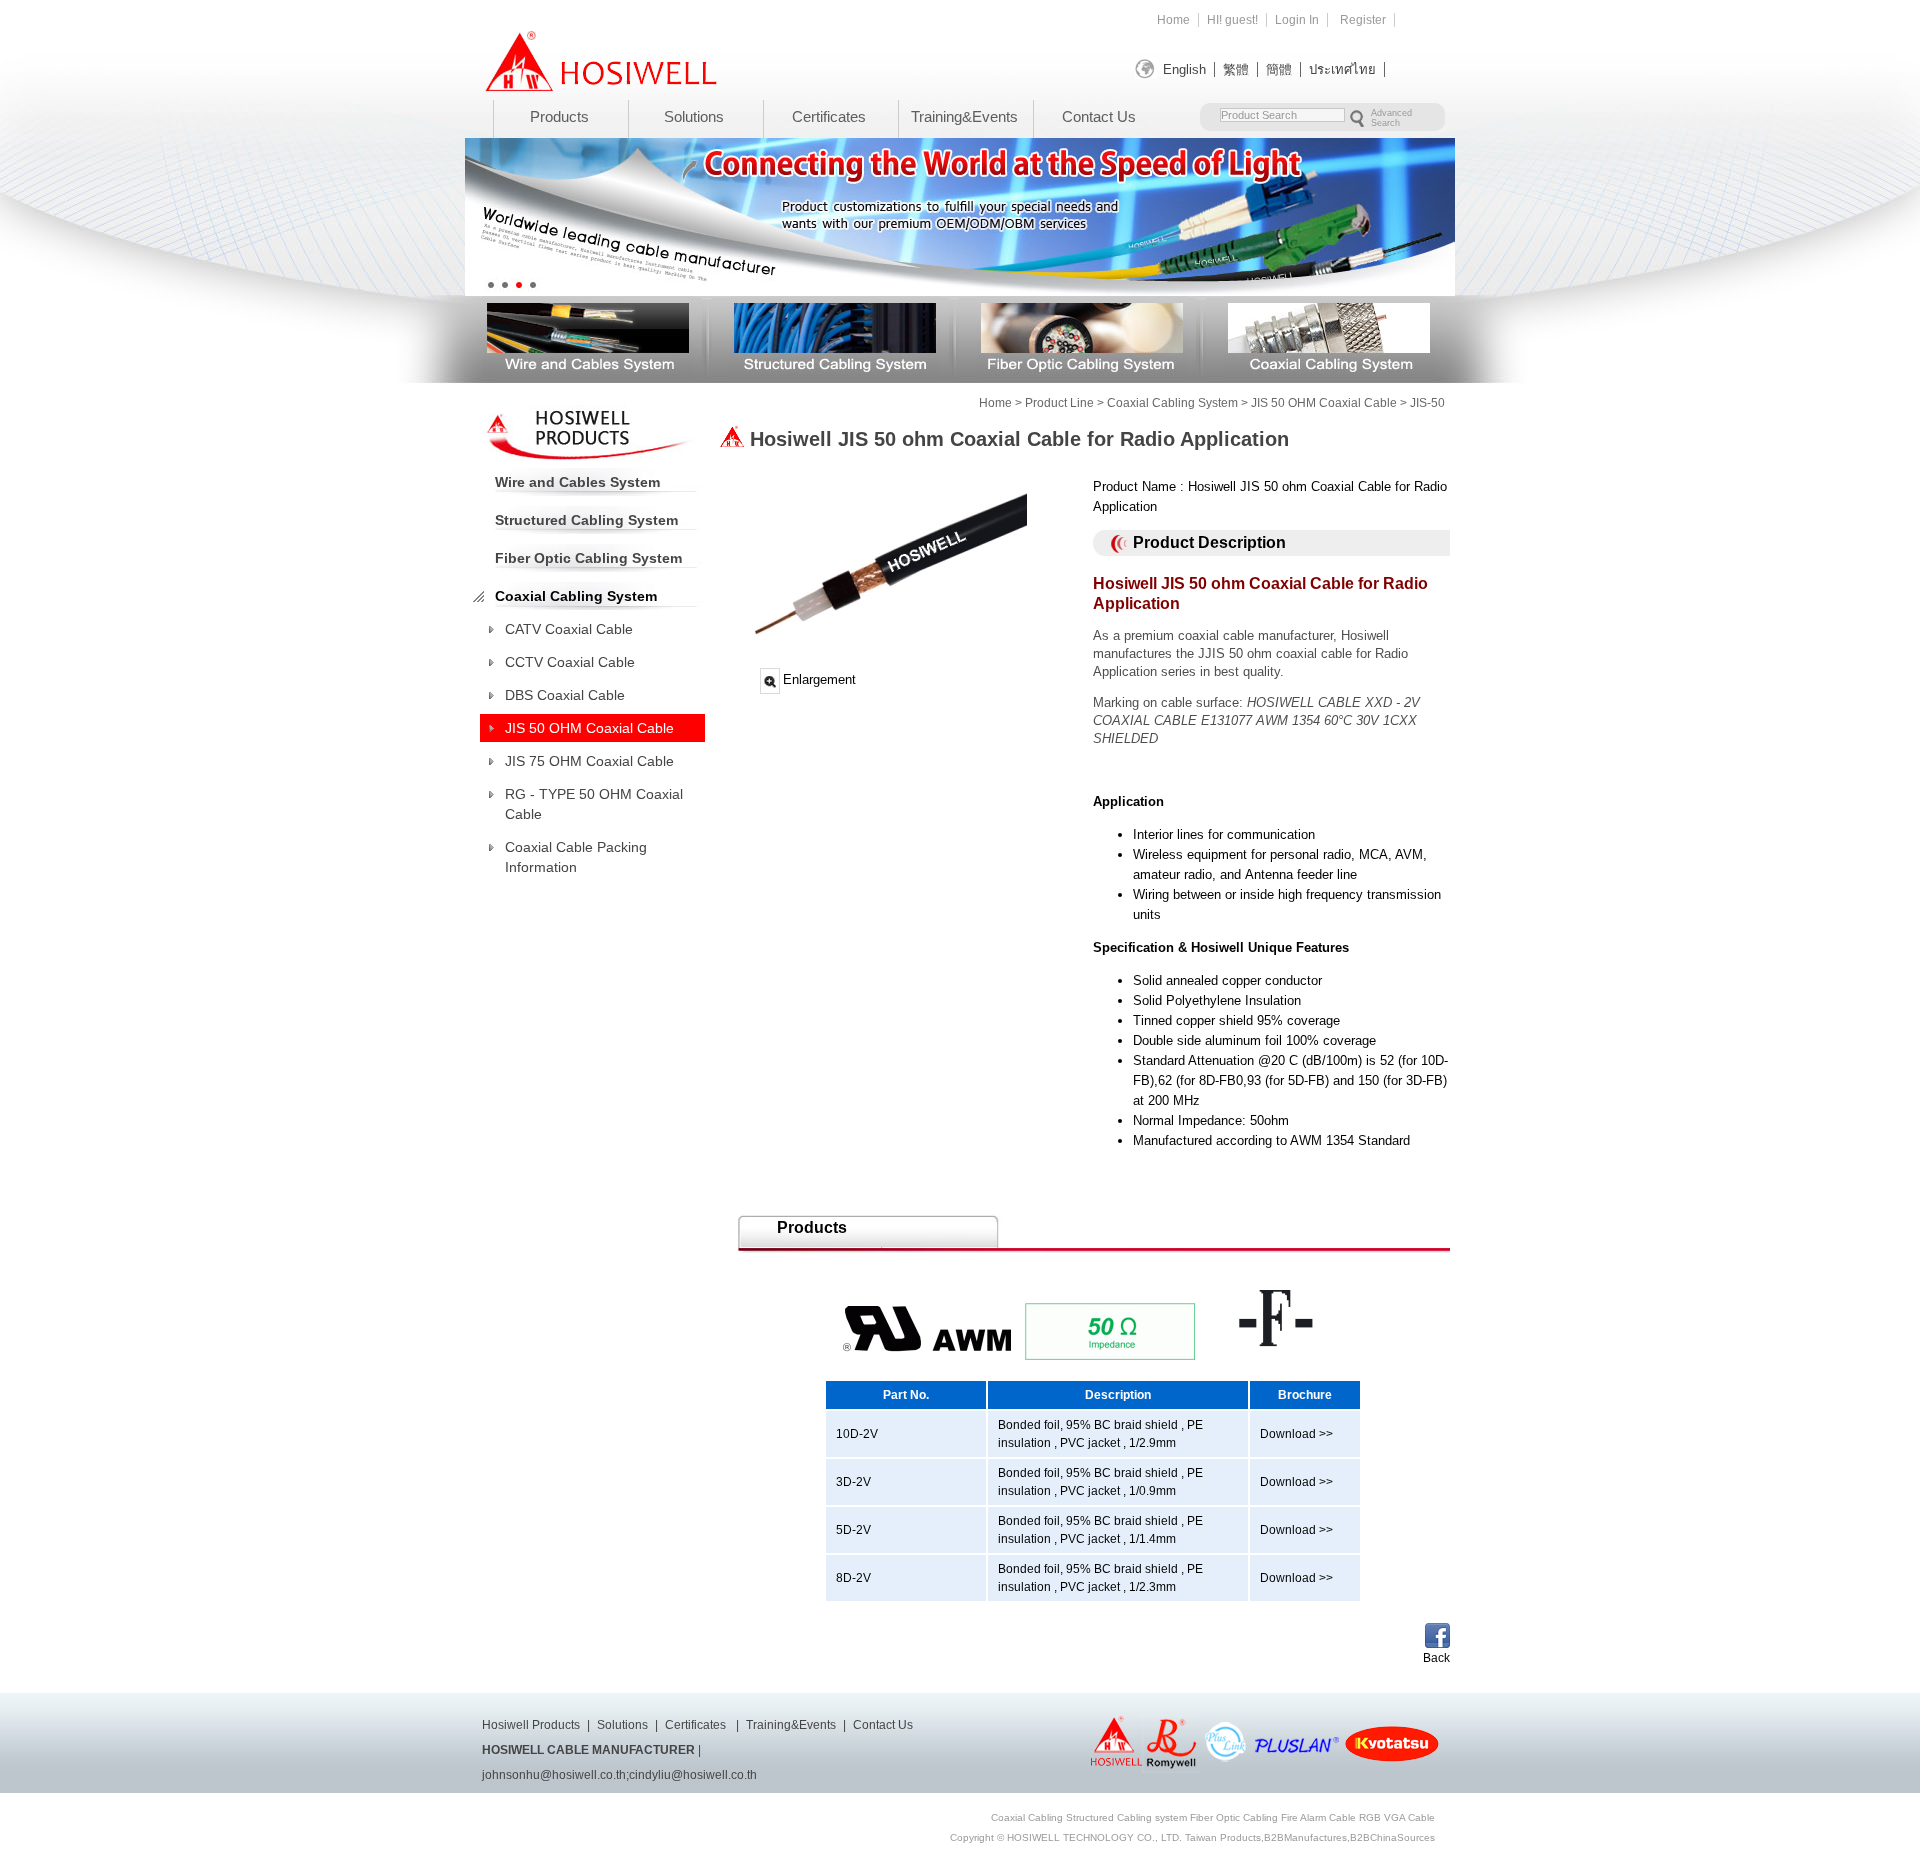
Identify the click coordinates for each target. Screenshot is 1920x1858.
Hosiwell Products (531, 1725)
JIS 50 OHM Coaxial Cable (1324, 403)
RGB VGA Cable (1397, 1817)
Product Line (1059, 403)
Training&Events (964, 116)
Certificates (829, 116)
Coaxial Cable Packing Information (576, 857)
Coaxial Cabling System (1329, 336)
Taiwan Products (1223, 1837)
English (1184, 69)
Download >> (1296, 1434)
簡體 (1279, 69)
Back (1436, 1658)
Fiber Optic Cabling (1234, 1817)
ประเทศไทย (1342, 69)
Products (559, 116)
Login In (1297, 20)
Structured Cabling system (1126, 1817)
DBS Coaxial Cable (565, 695)
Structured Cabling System (835, 336)
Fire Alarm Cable (1318, 1817)
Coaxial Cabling (1027, 1817)
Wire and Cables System (588, 336)
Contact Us (1099, 116)
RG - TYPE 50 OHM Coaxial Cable (594, 804)
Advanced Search (1391, 118)
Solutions (694, 116)
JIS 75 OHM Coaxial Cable (589, 761)
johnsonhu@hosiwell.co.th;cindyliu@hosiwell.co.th (619, 1775)
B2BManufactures (1305, 1837)
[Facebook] (1437, 1643)
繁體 (1236, 69)
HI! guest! (1232, 20)
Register (1363, 20)
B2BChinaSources (1392, 1837)
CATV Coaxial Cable (569, 629)
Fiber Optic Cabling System (1082, 336)
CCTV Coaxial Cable (570, 662)
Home (1173, 20)
